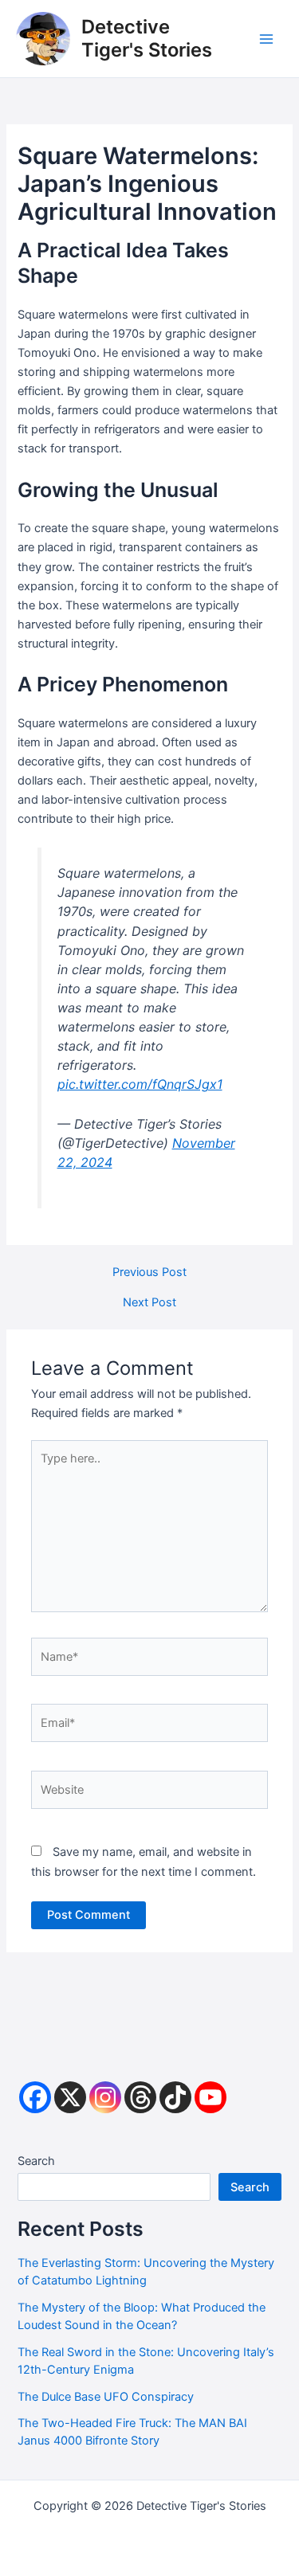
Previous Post (149, 1272)
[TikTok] (175, 2097)
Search (36, 2161)
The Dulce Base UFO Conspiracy (106, 2397)
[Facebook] (35, 2097)
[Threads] (140, 2097)
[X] (70, 2097)
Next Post (149, 1303)
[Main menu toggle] (266, 39)
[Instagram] (105, 2097)
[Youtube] (210, 2097)
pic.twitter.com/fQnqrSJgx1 (140, 1084)
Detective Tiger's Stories (147, 38)
